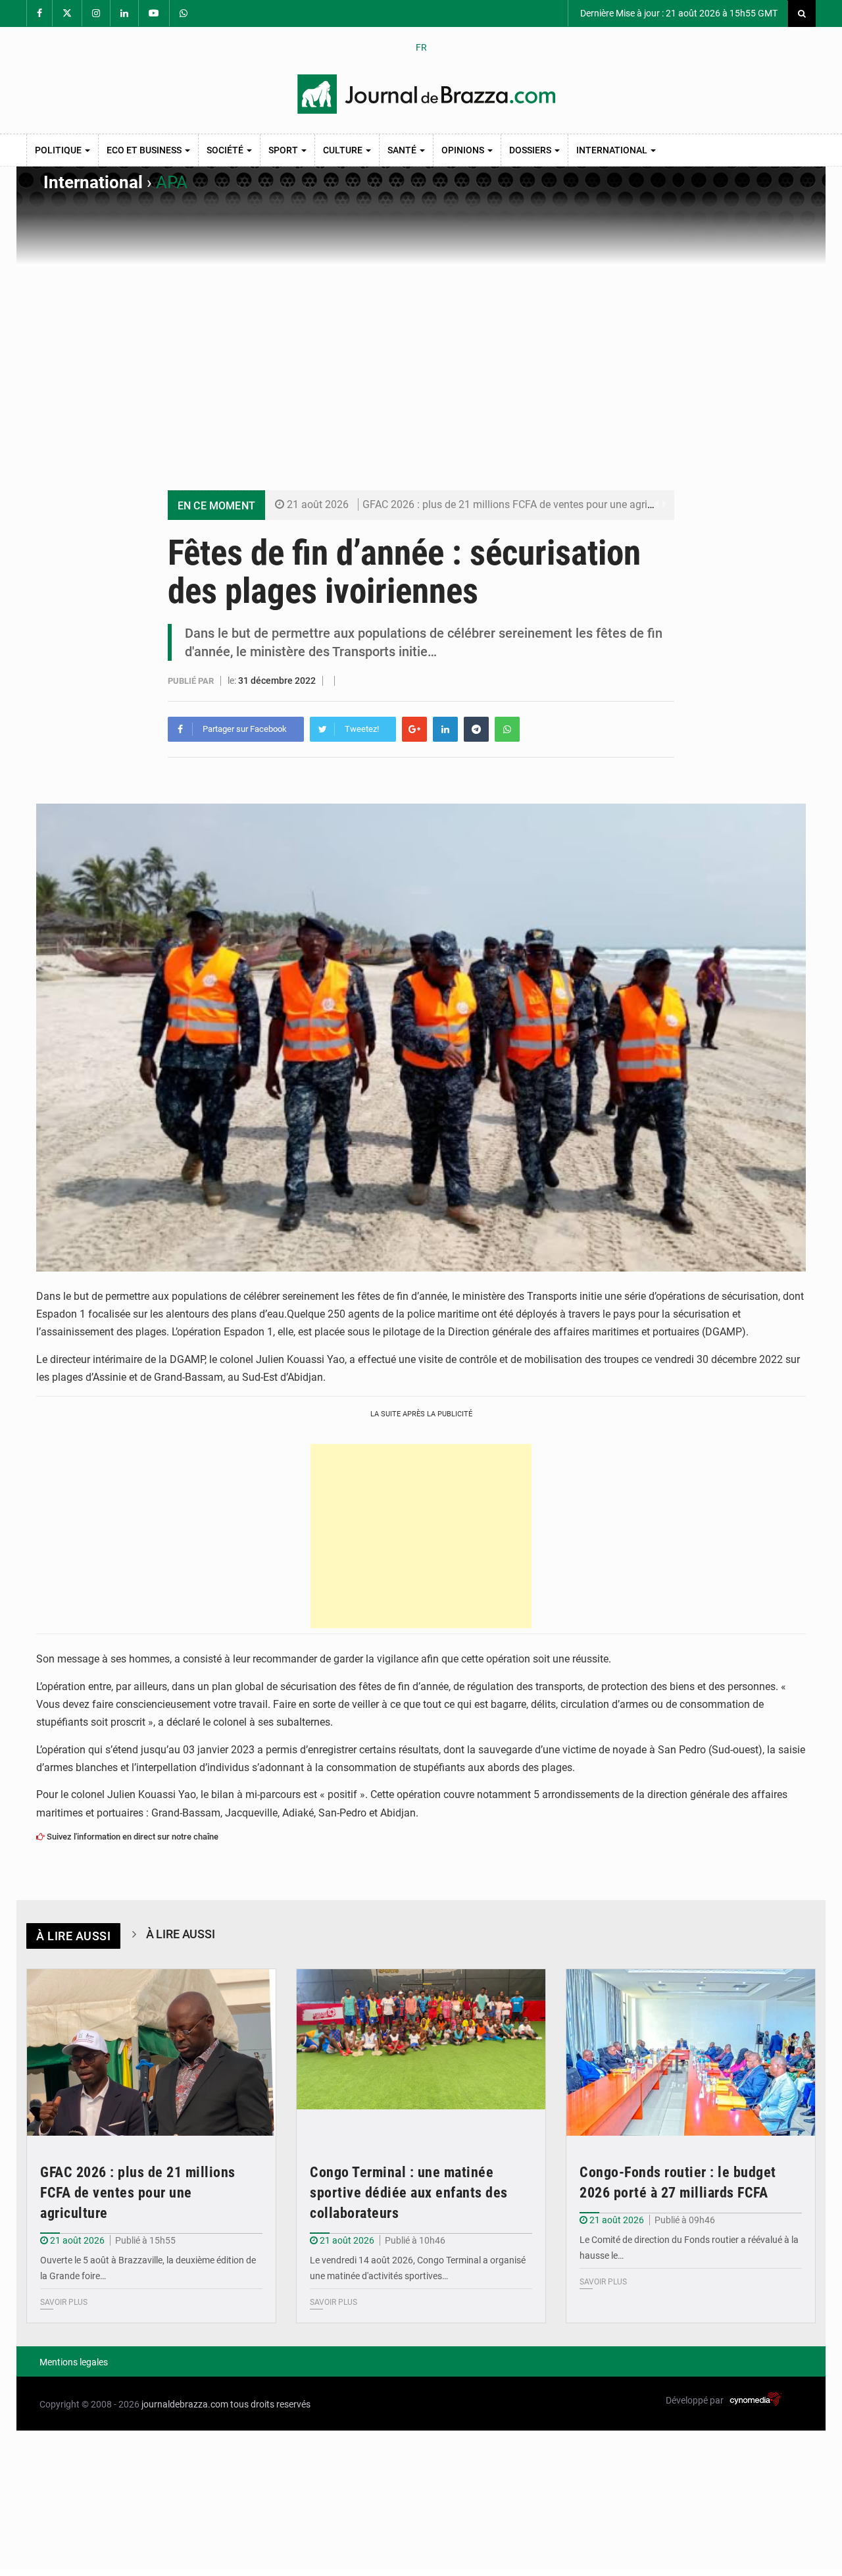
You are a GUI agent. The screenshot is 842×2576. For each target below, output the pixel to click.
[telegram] (476, 729)
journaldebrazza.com (185, 2404)
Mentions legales (74, 2362)
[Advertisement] (421, 364)
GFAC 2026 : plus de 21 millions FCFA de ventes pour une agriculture (521, 504)
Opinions (464, 150)
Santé (403, 150)
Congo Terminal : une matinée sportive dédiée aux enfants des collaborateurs (409, 2193)
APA (172, 182)
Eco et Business (145, 150)
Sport (284, 150)
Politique (59, 150)
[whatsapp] (507, 729)
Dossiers (531, 150)
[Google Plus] (414, 729)
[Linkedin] (445, 729)
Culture (344, 150)
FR (421, 47)
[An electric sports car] (151, 2052)
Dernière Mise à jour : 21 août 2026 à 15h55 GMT (678, 13)
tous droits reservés (270, 2404)
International (613, 150)
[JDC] (426, 94)
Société (226, 150)
